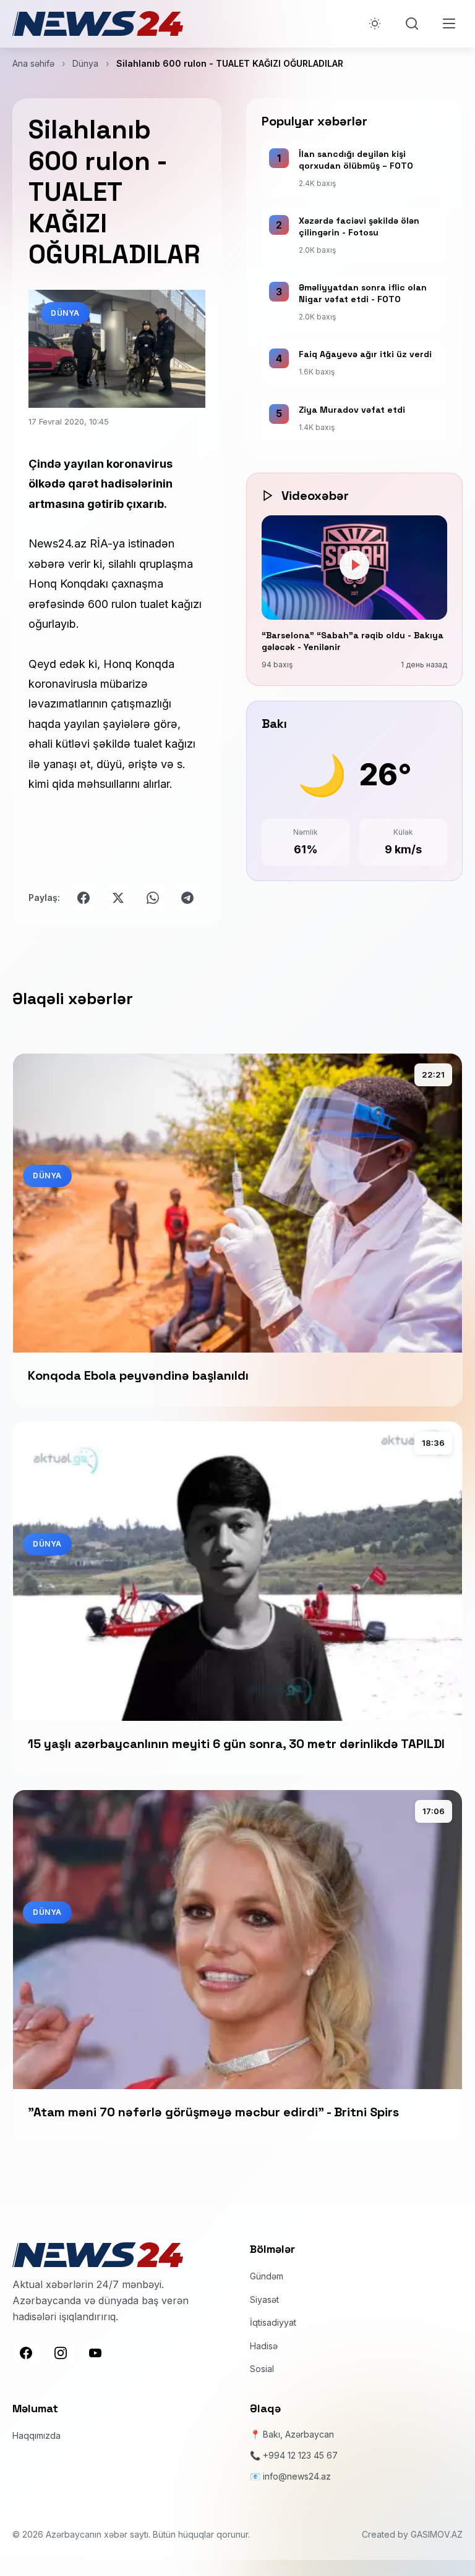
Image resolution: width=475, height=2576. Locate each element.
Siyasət (264, 2299)
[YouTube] (95, 2353)
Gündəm (267, 2276)
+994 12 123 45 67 (300, 2455)
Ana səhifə (33, 63)
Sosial (262, 2369)
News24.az (59, 543)
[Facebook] (26, 2353)
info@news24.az (297, 2476)
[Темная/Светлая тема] (375, 23)
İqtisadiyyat (273, 2322)
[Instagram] (61, 2353)
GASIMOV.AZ (437, 2534)
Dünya (85, 63)
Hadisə (264, 2346)
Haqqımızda (36, 2435)
